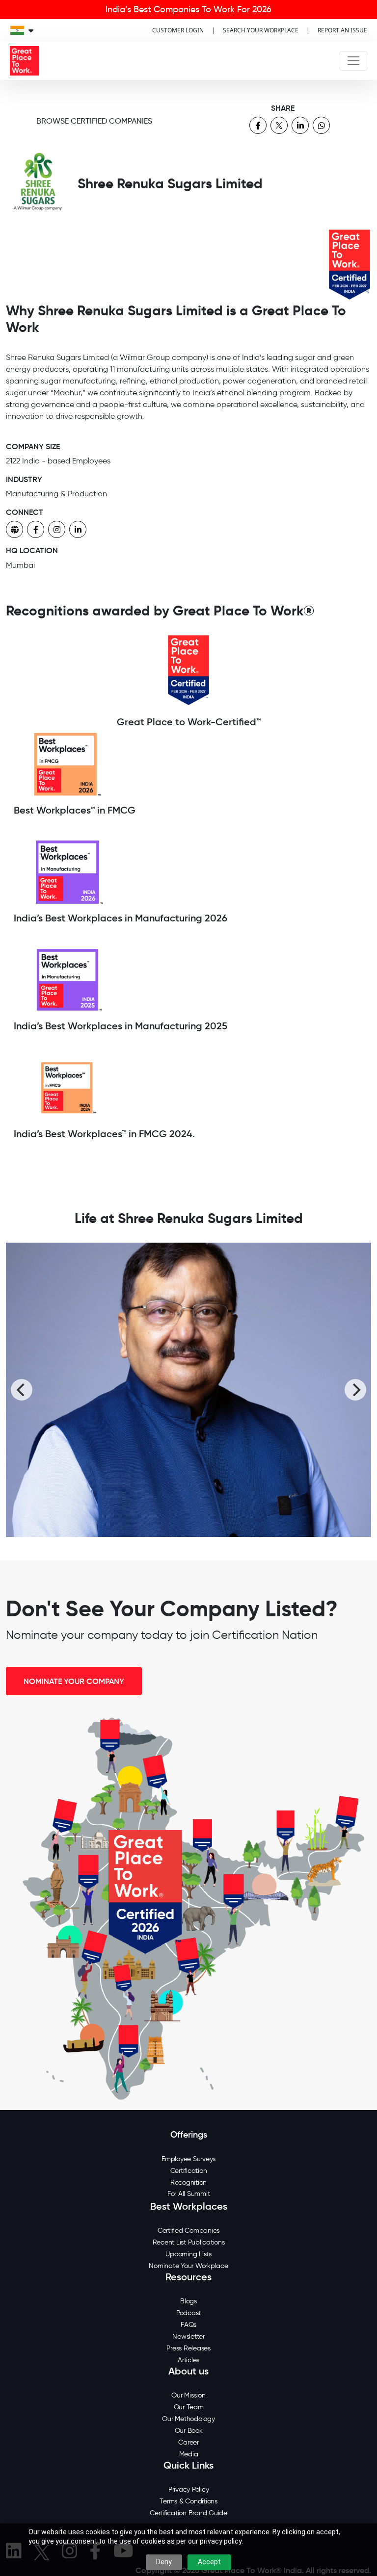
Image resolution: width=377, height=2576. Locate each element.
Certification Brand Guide (188, 2513)
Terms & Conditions (188, 2501)
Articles (188, 2360)
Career (188, 2442)
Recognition (188, 2182)
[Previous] (22, 1390)
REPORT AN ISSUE (342, 30)
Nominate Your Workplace (188, 2266)
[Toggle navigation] (353, 61)
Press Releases (188, 2348)
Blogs (188, 2301)
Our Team (189, 2407)
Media (189, 2454)
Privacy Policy (189, 2489)
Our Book (189, 2431)
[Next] (355, 1390)
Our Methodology (188, 2419)
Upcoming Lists (188, 2254)
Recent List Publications (189, 2242)
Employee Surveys (188, 2159)
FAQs (188, 2325)
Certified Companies (188, 2231)
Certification (189, 2171)
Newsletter (188, 2336)
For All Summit (189, 2194)
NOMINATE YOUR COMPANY (74, 1681)
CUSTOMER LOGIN (178, 30)
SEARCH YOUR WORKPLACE (261, 30)
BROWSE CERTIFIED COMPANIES (94, 121)
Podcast (188, 2313)
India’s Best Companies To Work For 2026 (188, 9)
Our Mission (188, 2395)
